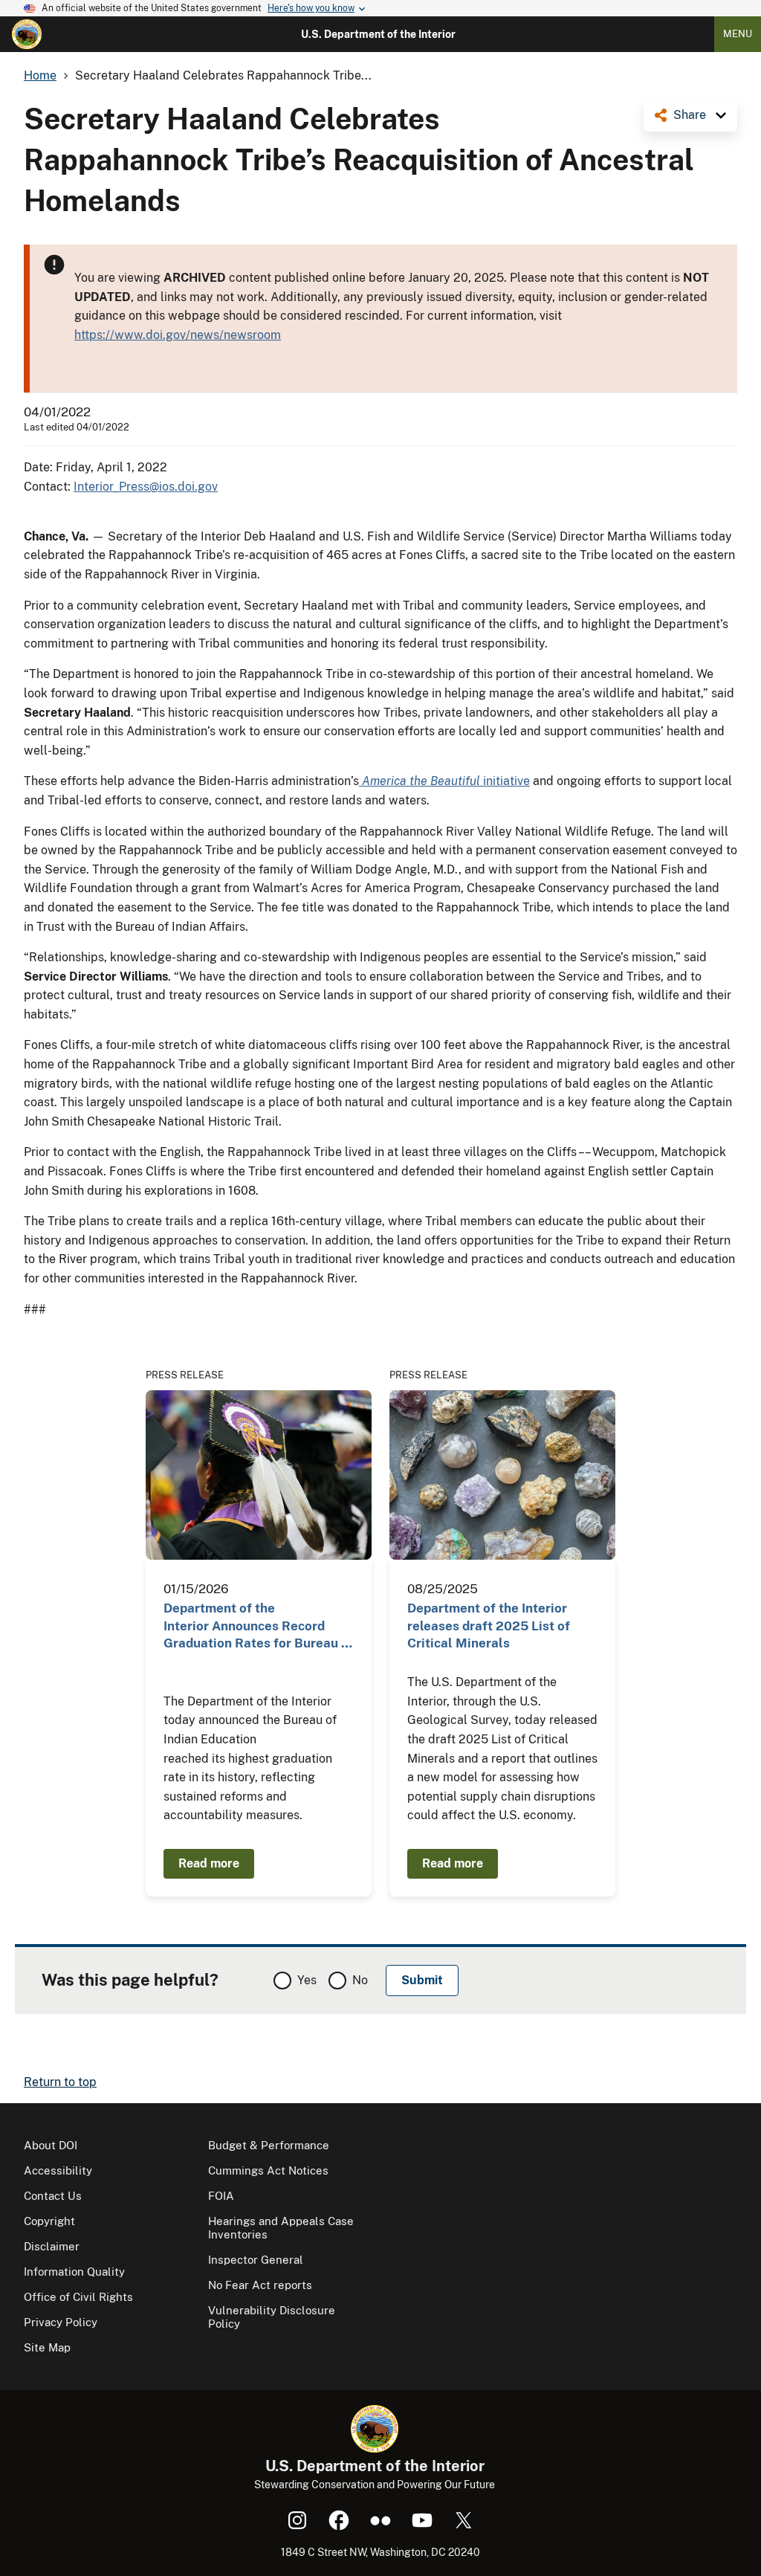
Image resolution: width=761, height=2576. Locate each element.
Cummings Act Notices (268, 2170)
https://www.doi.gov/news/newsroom (178, 335)
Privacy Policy (61, 2322)
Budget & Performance (269, 2145)
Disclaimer (52, 2246)
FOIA (221, 2196)
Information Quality (74, 2272)
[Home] (27, 34)
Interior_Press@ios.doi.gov (146, 487)
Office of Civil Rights (78, 2297)
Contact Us (53, 2196)
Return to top (60, 2082)
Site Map (47, 2347)
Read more (209, 1863)
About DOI (51, 2145)
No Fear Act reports (260, 2285)
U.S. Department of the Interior (378, 34)
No (360, 1980)
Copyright (49, 2221)
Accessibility (58, 2170)
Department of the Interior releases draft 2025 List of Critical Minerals (489, 1626)
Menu (738, 34)
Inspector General (256, 2260)
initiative (446, 781)
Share (690, 115)
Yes (307, 1980)
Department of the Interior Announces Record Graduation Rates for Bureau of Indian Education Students (259, 1626)
